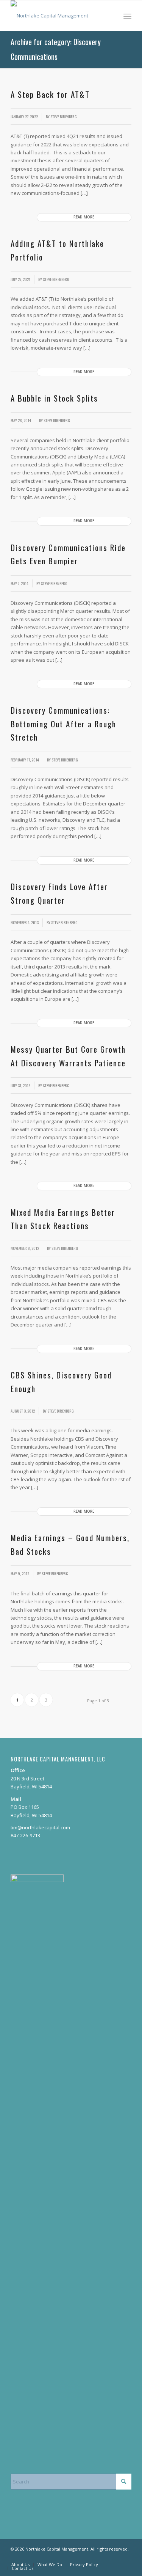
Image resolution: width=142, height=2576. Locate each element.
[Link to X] (126, 2557)
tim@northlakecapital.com (40, 1827)
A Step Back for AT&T (50, 94)
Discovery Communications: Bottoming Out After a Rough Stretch (63, 724)
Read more (84, 217)
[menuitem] (127, 16)
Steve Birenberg (64, 116)
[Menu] (127, 16)
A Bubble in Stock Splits (54, 398)
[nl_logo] (59, 16)
